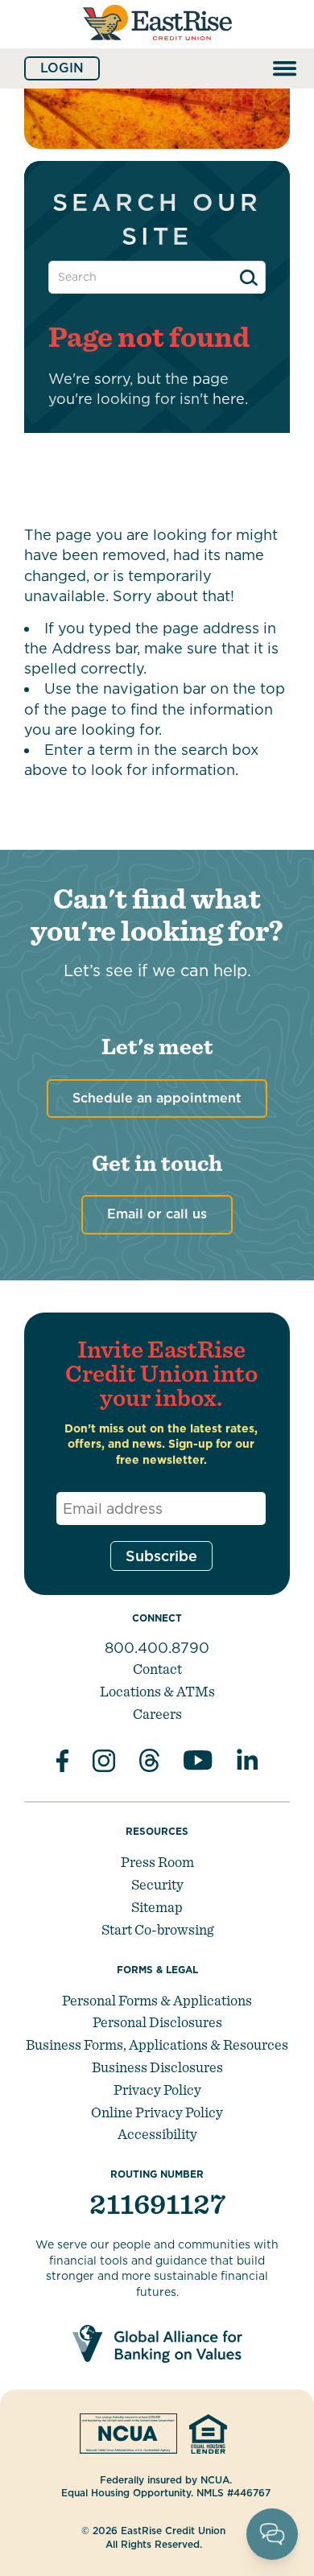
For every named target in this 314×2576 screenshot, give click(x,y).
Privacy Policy (157, 2090)
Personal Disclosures (157, 2022)
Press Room (157, 1862)
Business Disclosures (157, 2067)
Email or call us (157, 1214)
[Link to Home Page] (157, 47)
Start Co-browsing (157, 1929)
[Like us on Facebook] (62, 1763)
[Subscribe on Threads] (149, 1763)
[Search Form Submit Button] (249, 278)
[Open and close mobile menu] (285, 68)
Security (157, 1884)
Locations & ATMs (157, 1691)
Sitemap (157, 1907)
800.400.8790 (157, 1648)
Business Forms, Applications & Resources (157, 2044)
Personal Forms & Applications (157, 2000)
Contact (157, 1669)
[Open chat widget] (272, 2534)
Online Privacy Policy (157, 2112)
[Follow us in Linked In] (247, 1763)
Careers (157, 1714)
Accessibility (157, 2134)
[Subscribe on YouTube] (198, 1763)
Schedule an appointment (157, 1098)
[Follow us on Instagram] (104, 1763)
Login (62, 68)
